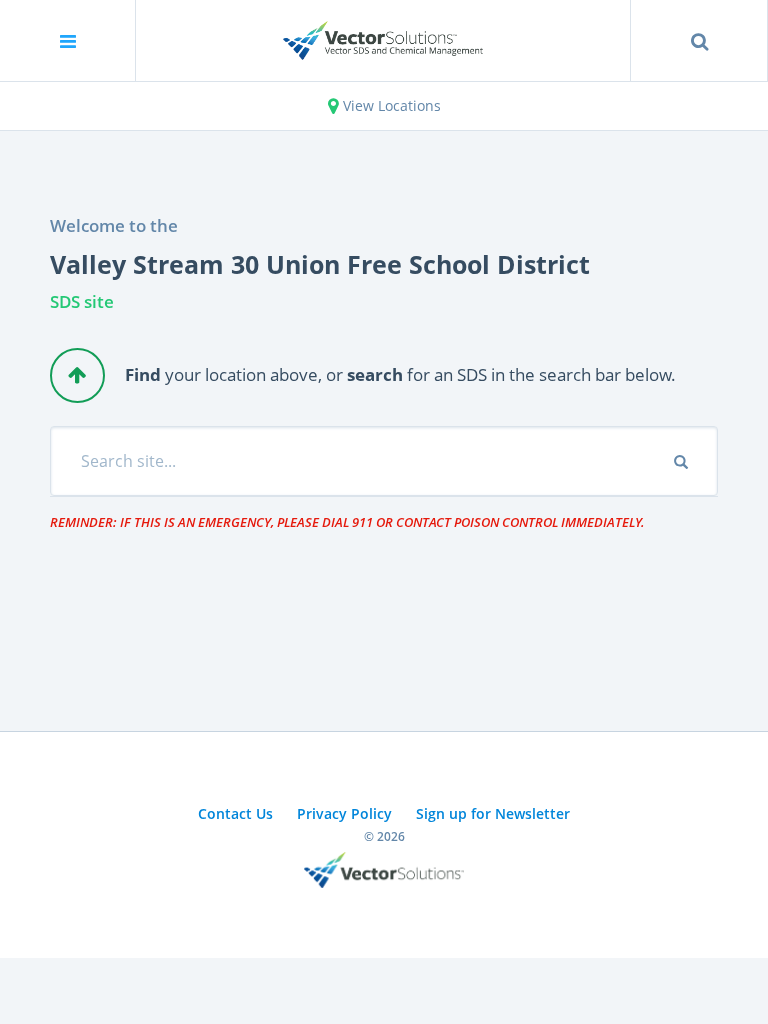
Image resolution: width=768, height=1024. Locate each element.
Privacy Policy (344, 813)
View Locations (390, 105)
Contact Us (235, 813)
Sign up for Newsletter (493, 813)
